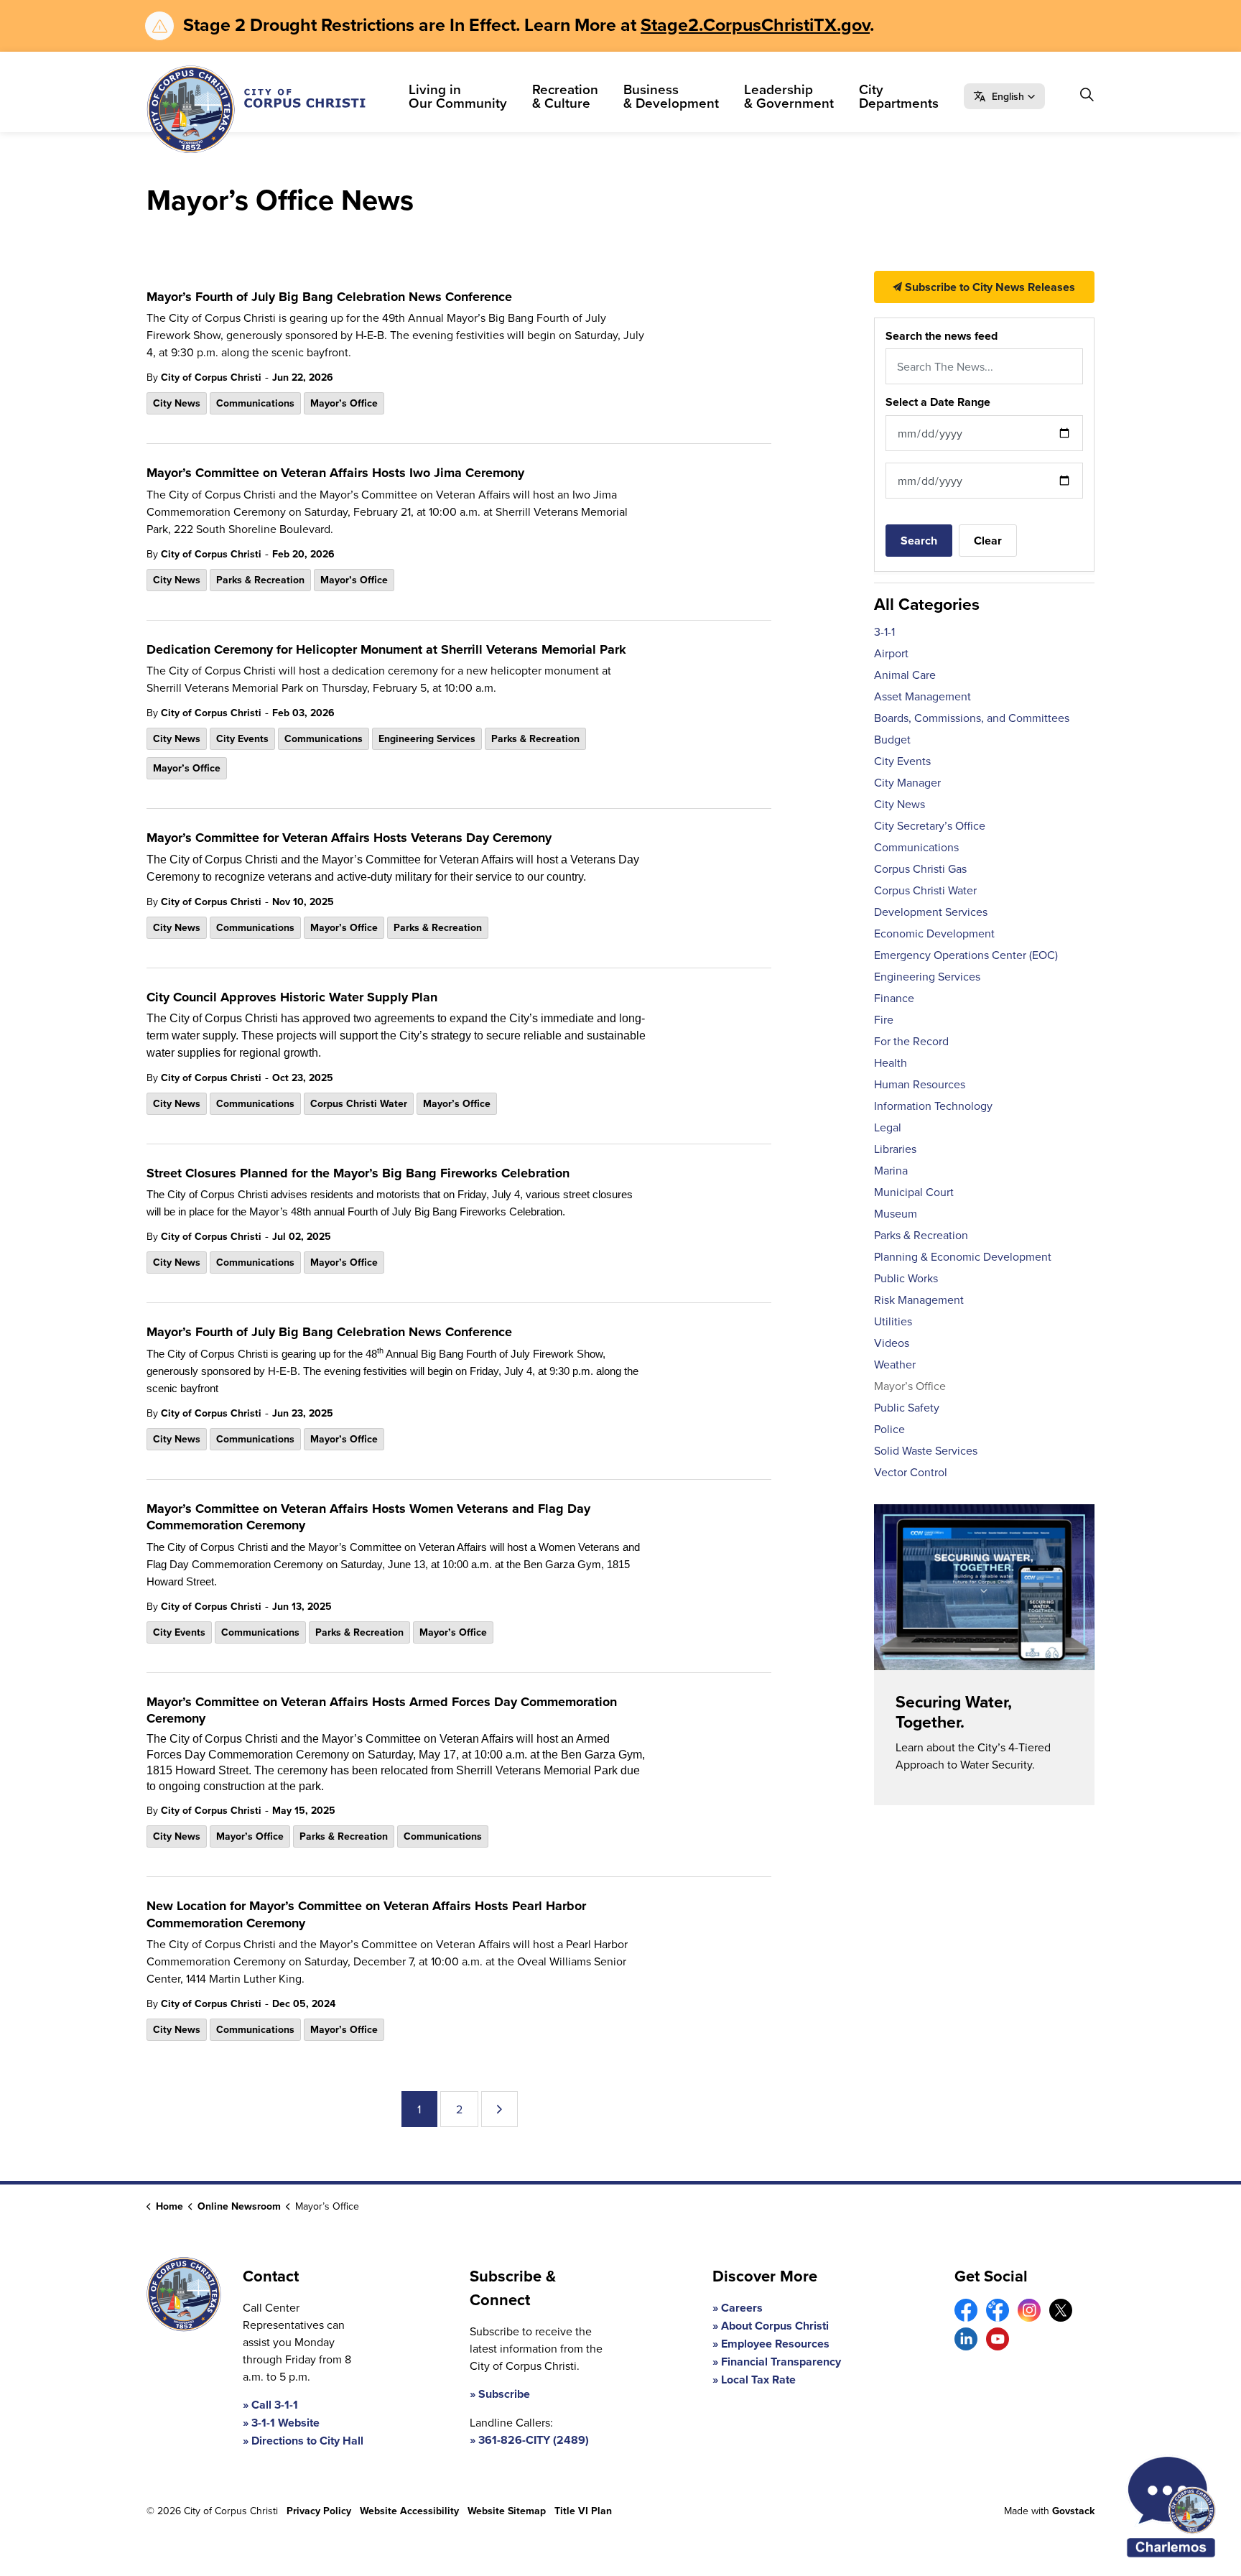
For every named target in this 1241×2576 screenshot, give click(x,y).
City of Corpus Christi (211, 377)
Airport (891, 653)
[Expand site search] (1087, 94)
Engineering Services (427, 738)
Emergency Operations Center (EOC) (966, 955)
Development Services (931, 912)
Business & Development (671, 96)
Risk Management (919, 1299)
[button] (1004, 96)
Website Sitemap (507, 2511)
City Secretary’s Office (930, 825)
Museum (896, 1213)
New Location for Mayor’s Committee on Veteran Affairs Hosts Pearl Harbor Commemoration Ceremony (366, 1915)
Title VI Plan (583, 2511)
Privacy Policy (319, 2511)
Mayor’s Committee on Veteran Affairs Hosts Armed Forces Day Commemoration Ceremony (382, 1711)
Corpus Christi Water (359, 1103)
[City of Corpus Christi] (256, 109)
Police (889, 1429)
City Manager (907, 782)
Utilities (893, 1321)
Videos (892, 1343)
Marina (891, 1170)
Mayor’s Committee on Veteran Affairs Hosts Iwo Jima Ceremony (335, 473)
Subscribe (504, 2394)
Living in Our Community (458, 96)
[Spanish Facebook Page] (998, 2310)
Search (919, 541)
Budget (892, 739)
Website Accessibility (409, 2511)
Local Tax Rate (758, 2380)
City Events (242, 738)
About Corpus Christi (775, 2326)
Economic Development (934, 933)
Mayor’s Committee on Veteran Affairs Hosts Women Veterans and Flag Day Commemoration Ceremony (368, 1518)
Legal (888, 1127)
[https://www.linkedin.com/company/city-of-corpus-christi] (966, 2339)
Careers (742, 2308)
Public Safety (907, 1407)
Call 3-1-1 (275, 2405)
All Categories (927, 604)
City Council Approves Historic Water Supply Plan (292, 998)
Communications (255, 403)
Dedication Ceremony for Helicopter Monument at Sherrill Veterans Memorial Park (386, 650)
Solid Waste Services (926, 1450)
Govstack (1073, 2511)
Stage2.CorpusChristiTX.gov (755, 24)
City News (177, 403)
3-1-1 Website (285, 2423)
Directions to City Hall (307, 2441)
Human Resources (920, 1084)
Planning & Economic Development (963, 1256)
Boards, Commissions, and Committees (972, 718)
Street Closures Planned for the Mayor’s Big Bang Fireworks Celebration (358, 1174)
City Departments (899, 96)
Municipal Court (914, 1192)
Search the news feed (942, 336)
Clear (988, 541)
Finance (894, 998)
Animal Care (905, 675)
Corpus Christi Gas (920, 868)
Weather (895, 1364)
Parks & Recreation (260, 580)
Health (891, 1062)
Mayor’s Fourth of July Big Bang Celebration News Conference (329, 297)
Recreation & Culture (565, 96)
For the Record (911, 1041)
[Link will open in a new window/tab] (966, 2310)
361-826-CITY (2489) (534, 2440)
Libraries (895, 1149)
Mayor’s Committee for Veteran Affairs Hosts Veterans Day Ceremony (349, 838)
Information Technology (933, 1106)
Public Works (906, 1278)
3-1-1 (884, 631)
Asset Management (922, 696)
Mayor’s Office (344, 403)
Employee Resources (775, 2344)
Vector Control (911, 1472)
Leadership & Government (789, 96)
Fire (884, 1019)
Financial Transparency (781, 2362)
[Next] (499, 2109)
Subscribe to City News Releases (989, 287)
